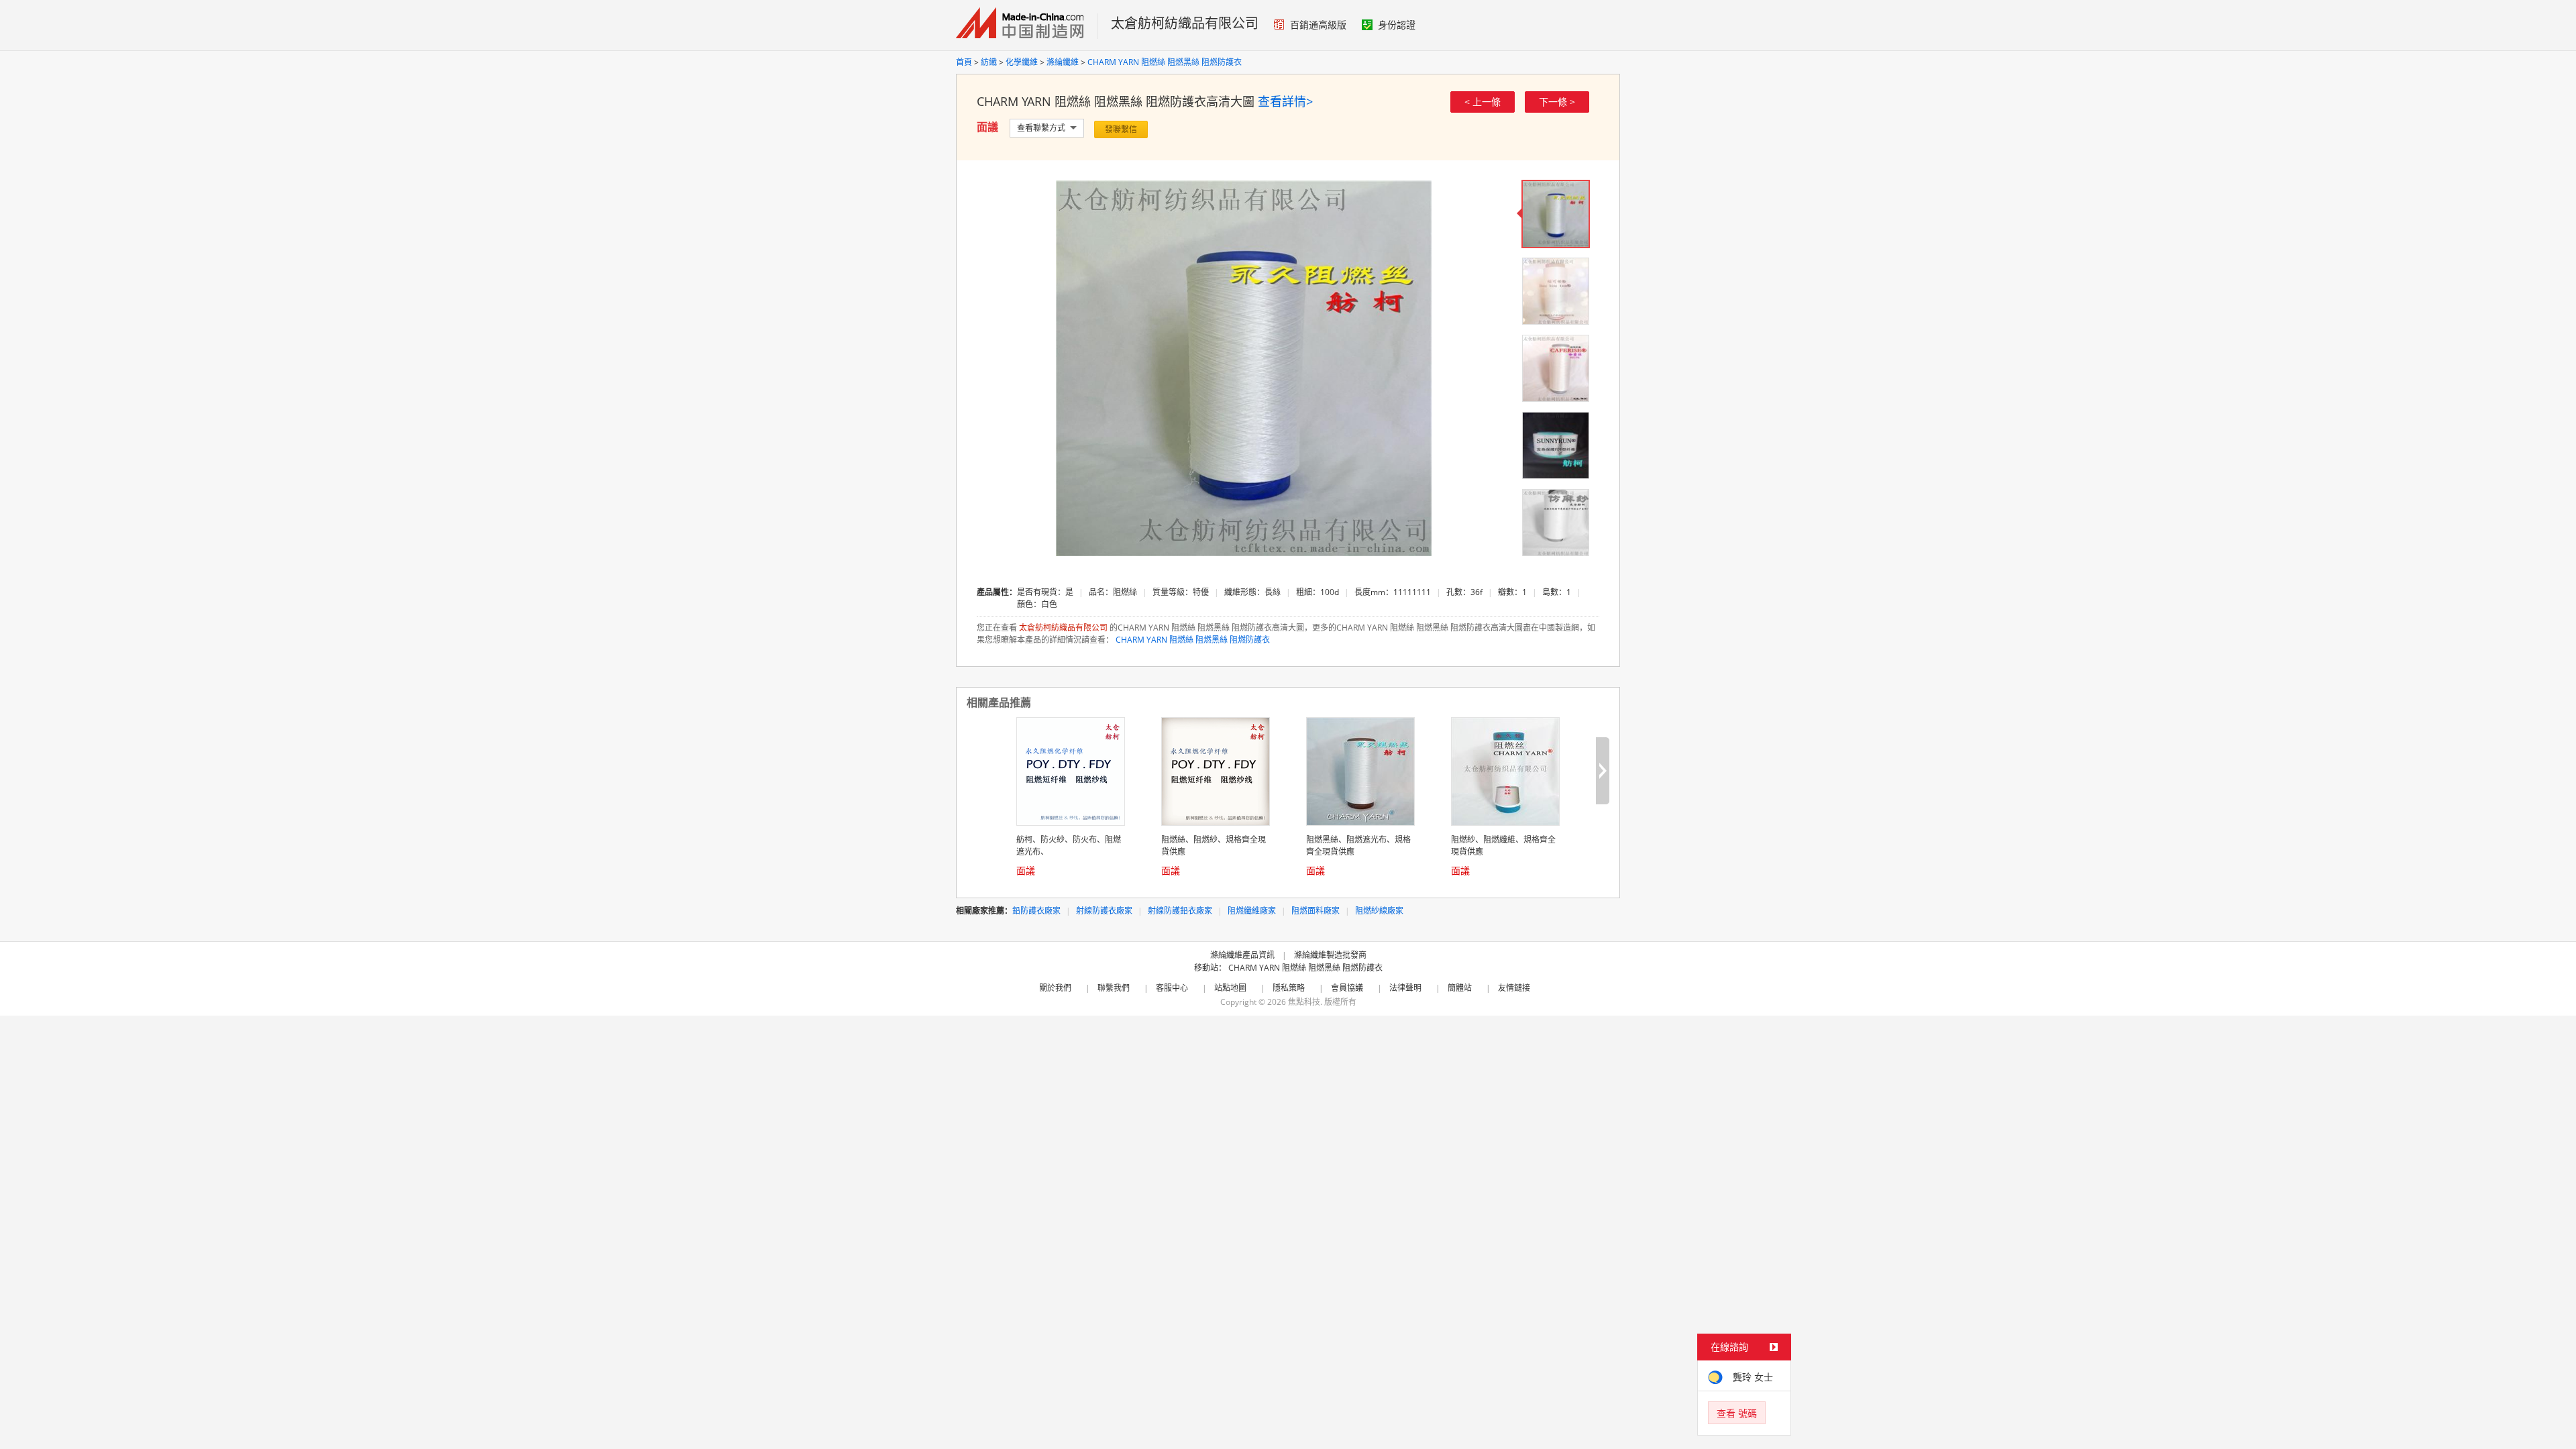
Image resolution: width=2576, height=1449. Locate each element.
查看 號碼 (1737, 1413)
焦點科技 (1304, 1002)
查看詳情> (1285, 101)
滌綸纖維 (1063, 62)
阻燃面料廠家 (1316, 911)
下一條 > (1557, 102)
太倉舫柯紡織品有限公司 (1185, 23)
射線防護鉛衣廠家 (1180, 911)
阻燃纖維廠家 (1252, 911)
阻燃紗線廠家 (1379, 911)
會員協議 (1347, 988)
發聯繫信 (1121, 129)
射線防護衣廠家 (1104, 911)
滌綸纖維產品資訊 (1242, 955)
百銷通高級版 (1318, 24)
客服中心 (1172, 988)
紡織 (989, 62)
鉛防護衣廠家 (1036, 911)
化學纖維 (1022, 62)
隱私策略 (1289, 988)
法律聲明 (1405, 988)
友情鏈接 (1514, 988)
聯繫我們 (1114, 988)
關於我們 (1055, 988)
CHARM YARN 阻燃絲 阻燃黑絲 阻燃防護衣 (1165, 62)
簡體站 (1460, 988)
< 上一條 (1483, 102)
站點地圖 (1230, 988)
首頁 (964, 62)
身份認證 (1397, 24)
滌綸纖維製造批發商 (1330, 955)
